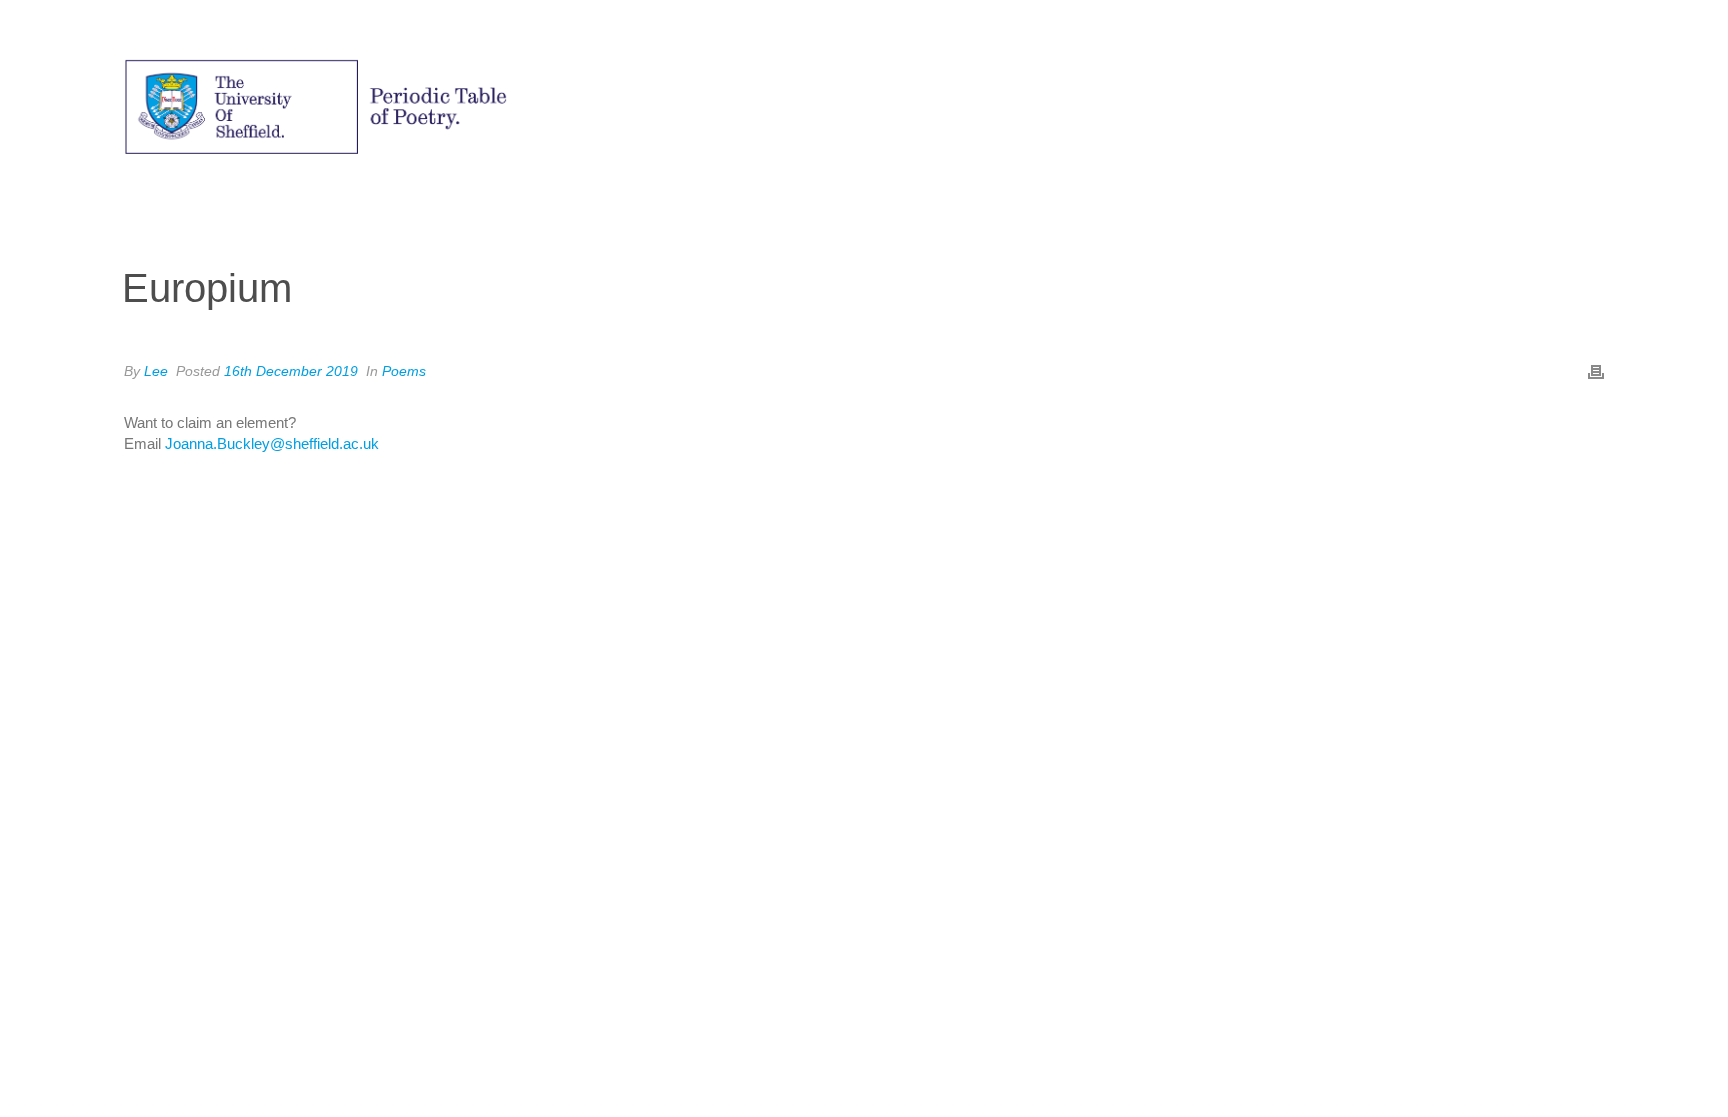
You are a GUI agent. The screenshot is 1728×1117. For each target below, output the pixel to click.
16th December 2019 (291, 371)
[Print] (1596, 370)
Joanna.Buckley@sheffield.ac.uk (272, 443)
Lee (156, 371)
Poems (404, 371)
